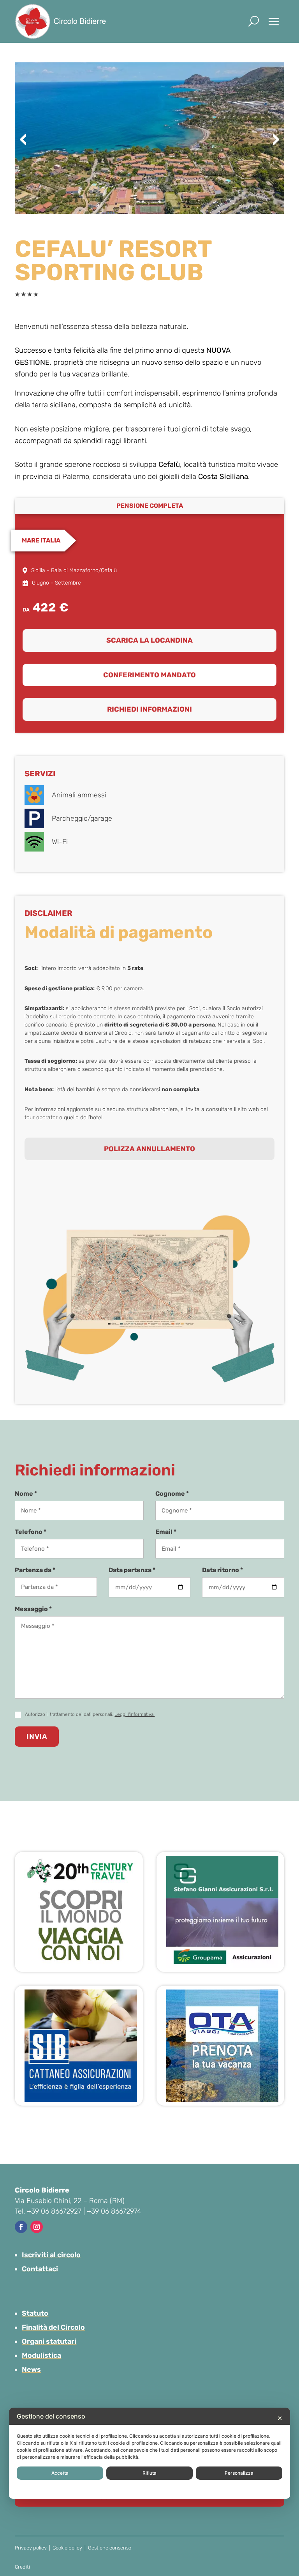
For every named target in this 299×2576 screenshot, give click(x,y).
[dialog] (149, 2453)
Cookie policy (67, 2548)
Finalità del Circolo (53, 2327)
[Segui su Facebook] (21, 2227)
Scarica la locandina (149, 640)
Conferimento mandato (149, 675)
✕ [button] (280, 2418)
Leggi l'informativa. (135, 1714)
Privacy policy (31, 2548)
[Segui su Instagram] (37, 2227)
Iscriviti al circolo (51, 2255)
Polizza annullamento (149, 1149)
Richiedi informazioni (149, 709)
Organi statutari (49, 2341)
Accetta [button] (60, 2473)
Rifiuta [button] (149, 2473)
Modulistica (41, 2355)
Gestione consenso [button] (110, 2548)
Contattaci (40, 2269)
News (31, 2369)
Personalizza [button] (239, 2473)
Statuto (35, 2313)
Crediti (22, 2567)
